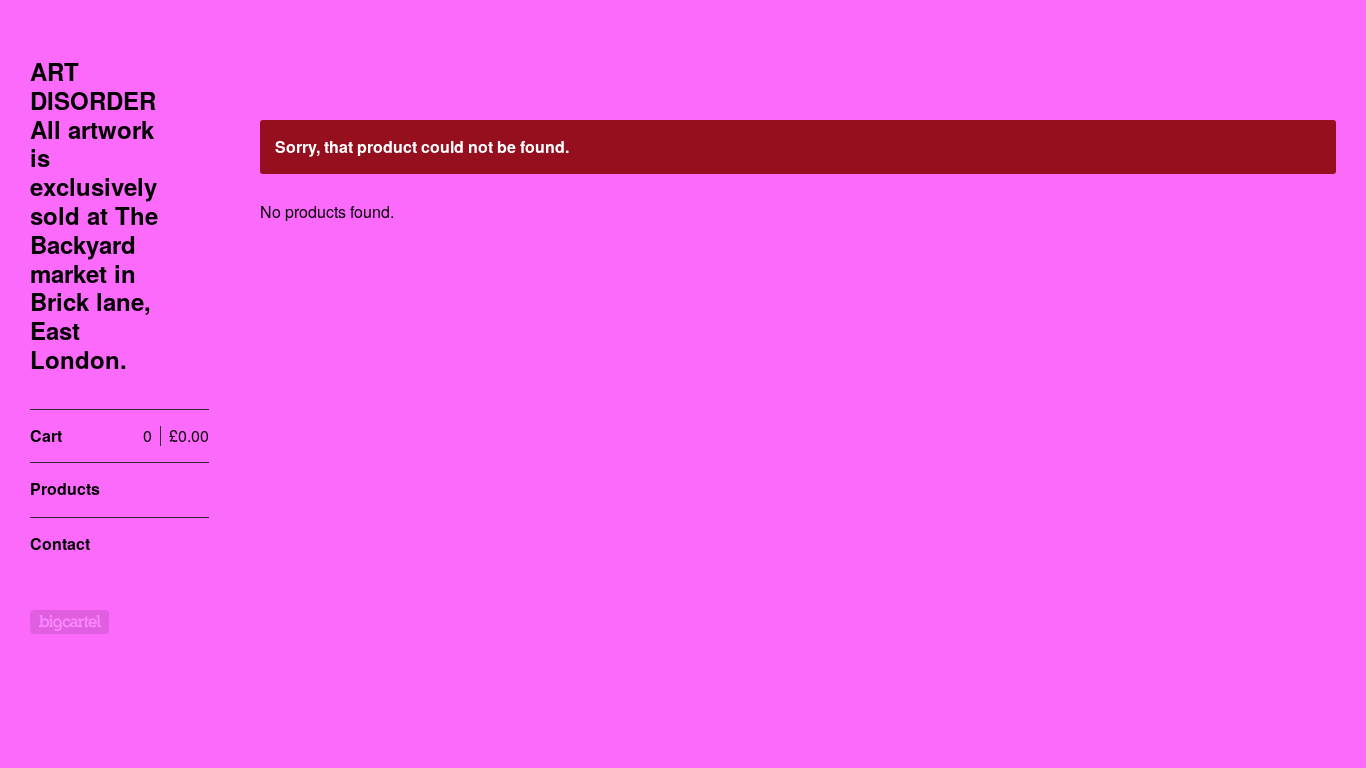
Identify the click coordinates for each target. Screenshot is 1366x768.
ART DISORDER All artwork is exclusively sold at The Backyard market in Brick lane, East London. (94, 215)
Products (65, 488)
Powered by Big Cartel (69, 622)
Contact (60, 543)
